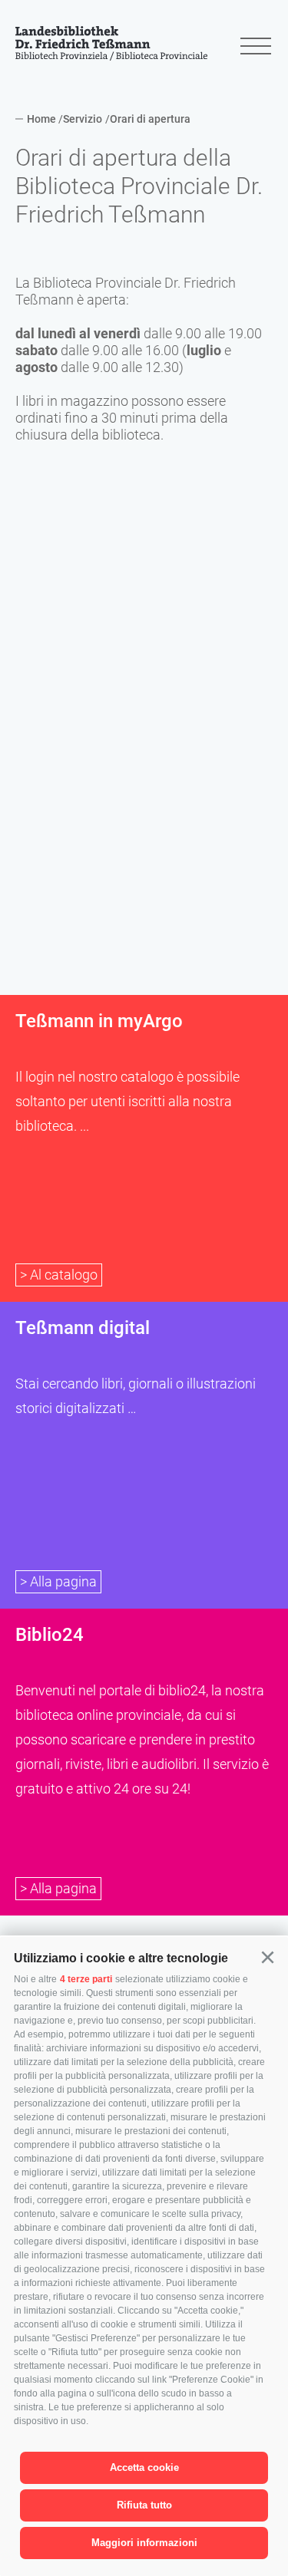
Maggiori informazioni (144, 2543)
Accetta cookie (144, 2467)
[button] (267, 1958)
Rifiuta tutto (144, 2505)
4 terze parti (86, 1979)
